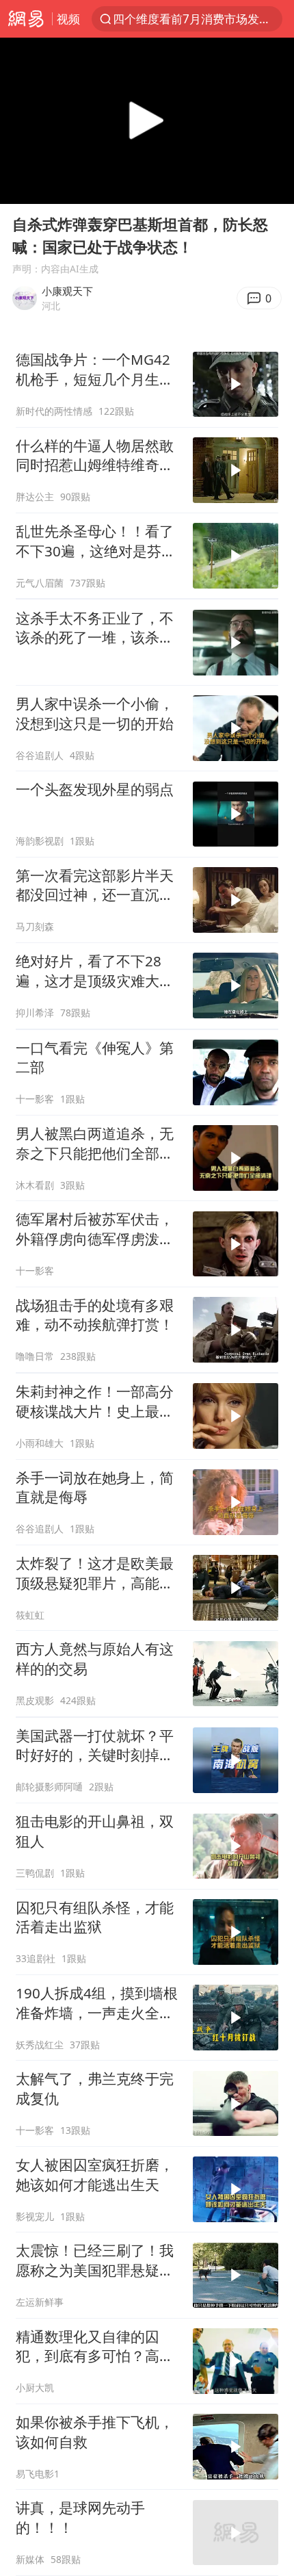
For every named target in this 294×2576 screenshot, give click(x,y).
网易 (26, 19)
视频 (68, 19)
